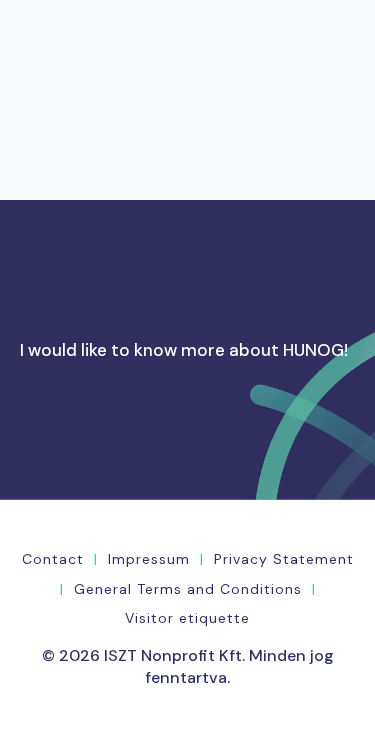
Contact (53, 559)
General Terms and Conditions (188, 589)
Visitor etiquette (187, 618)
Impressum (149, 559)
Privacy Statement (284, 559)
